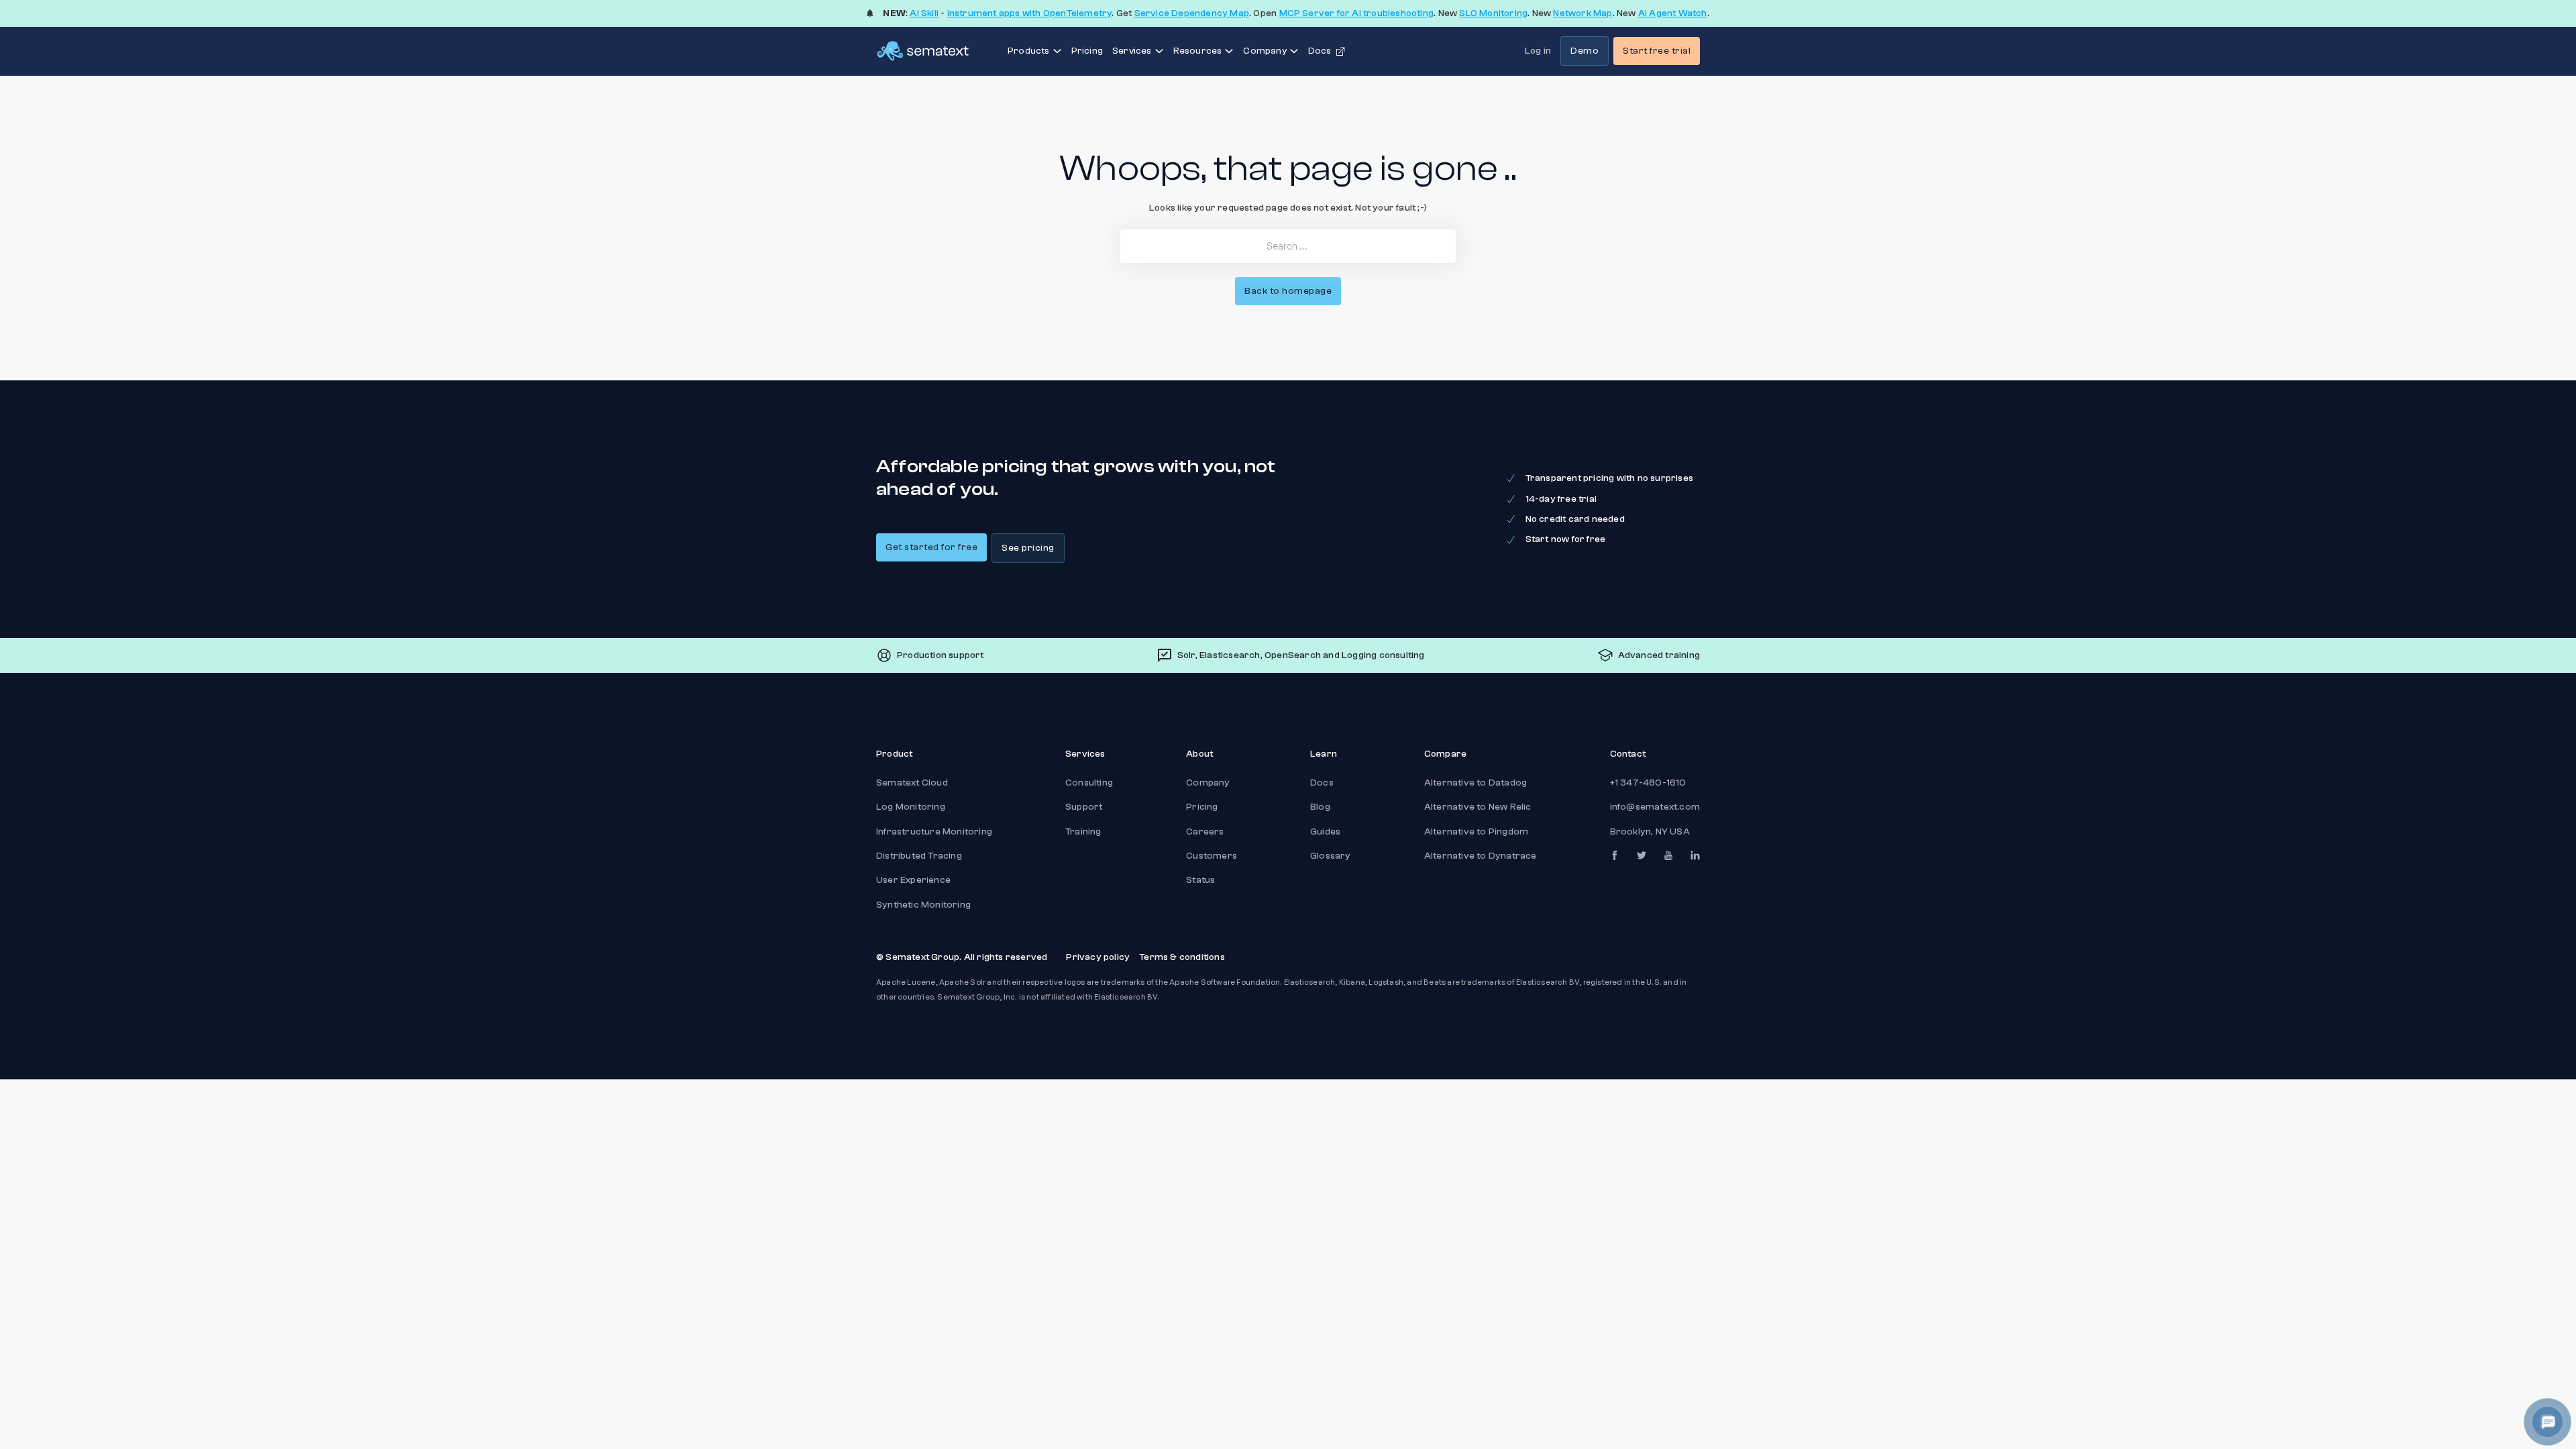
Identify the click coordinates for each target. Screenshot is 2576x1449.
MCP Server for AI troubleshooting (1357, 13)
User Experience (913, 880)
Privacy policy (1098, 957)
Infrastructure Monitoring (934, 832)
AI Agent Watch (1673, 13)
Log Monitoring (911, 807)
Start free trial (1657, 51)
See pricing (1028, 548)
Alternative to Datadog (1475, 783)
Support (1084, 807)
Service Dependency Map (1192, 13)
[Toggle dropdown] (1057, 51)
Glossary (1331, 856)
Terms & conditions (1182, 957)
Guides (1325, 832)
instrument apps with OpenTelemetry (1030, 13)
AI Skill (924, 13)
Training (1083, 832)
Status (1200, 880)
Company (1208, 783)
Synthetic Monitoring (923, 905)
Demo (1585, 51)
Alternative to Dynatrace (1481, 856)
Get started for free (931, 547)
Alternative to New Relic (1478, 807)
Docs (1322, 783)
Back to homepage (1288, 291)
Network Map (1582, 13)
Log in (1538, 51)
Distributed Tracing (919, 856)
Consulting (1089, 783)
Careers (1205, 832)
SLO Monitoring (1493, 13)
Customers (1212, 856)
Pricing (1087, 51)
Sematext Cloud (912, 783)
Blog (1320, 807)
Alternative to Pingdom (1476, 832)
